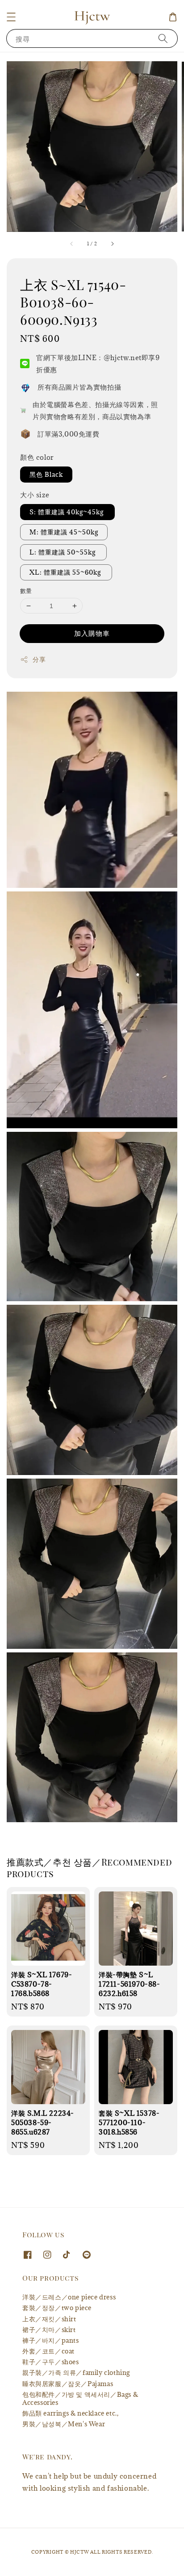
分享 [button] (39, 659)
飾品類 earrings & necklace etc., (70, 2413)
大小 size (35, 495)
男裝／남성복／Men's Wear (64, 2424)
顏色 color (37, 457)
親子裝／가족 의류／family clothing (76, 2372)
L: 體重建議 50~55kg (63, 552)
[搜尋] (163, 38)
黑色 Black (46, 474)
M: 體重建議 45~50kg (64, 532)
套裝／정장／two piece (57, 2308)
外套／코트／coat (48, 2351)
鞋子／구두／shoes (51, 2362)
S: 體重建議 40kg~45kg (67, 512)
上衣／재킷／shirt (49, 2319)
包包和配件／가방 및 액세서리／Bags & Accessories (80, 2398)
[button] (11, 17)
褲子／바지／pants (51, 2340)
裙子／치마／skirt (49, 2330)
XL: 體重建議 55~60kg (66, 572)
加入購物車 (92, 633)
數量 (26, 591)
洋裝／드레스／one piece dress (69, 2297)
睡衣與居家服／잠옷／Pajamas (68, 2384)
